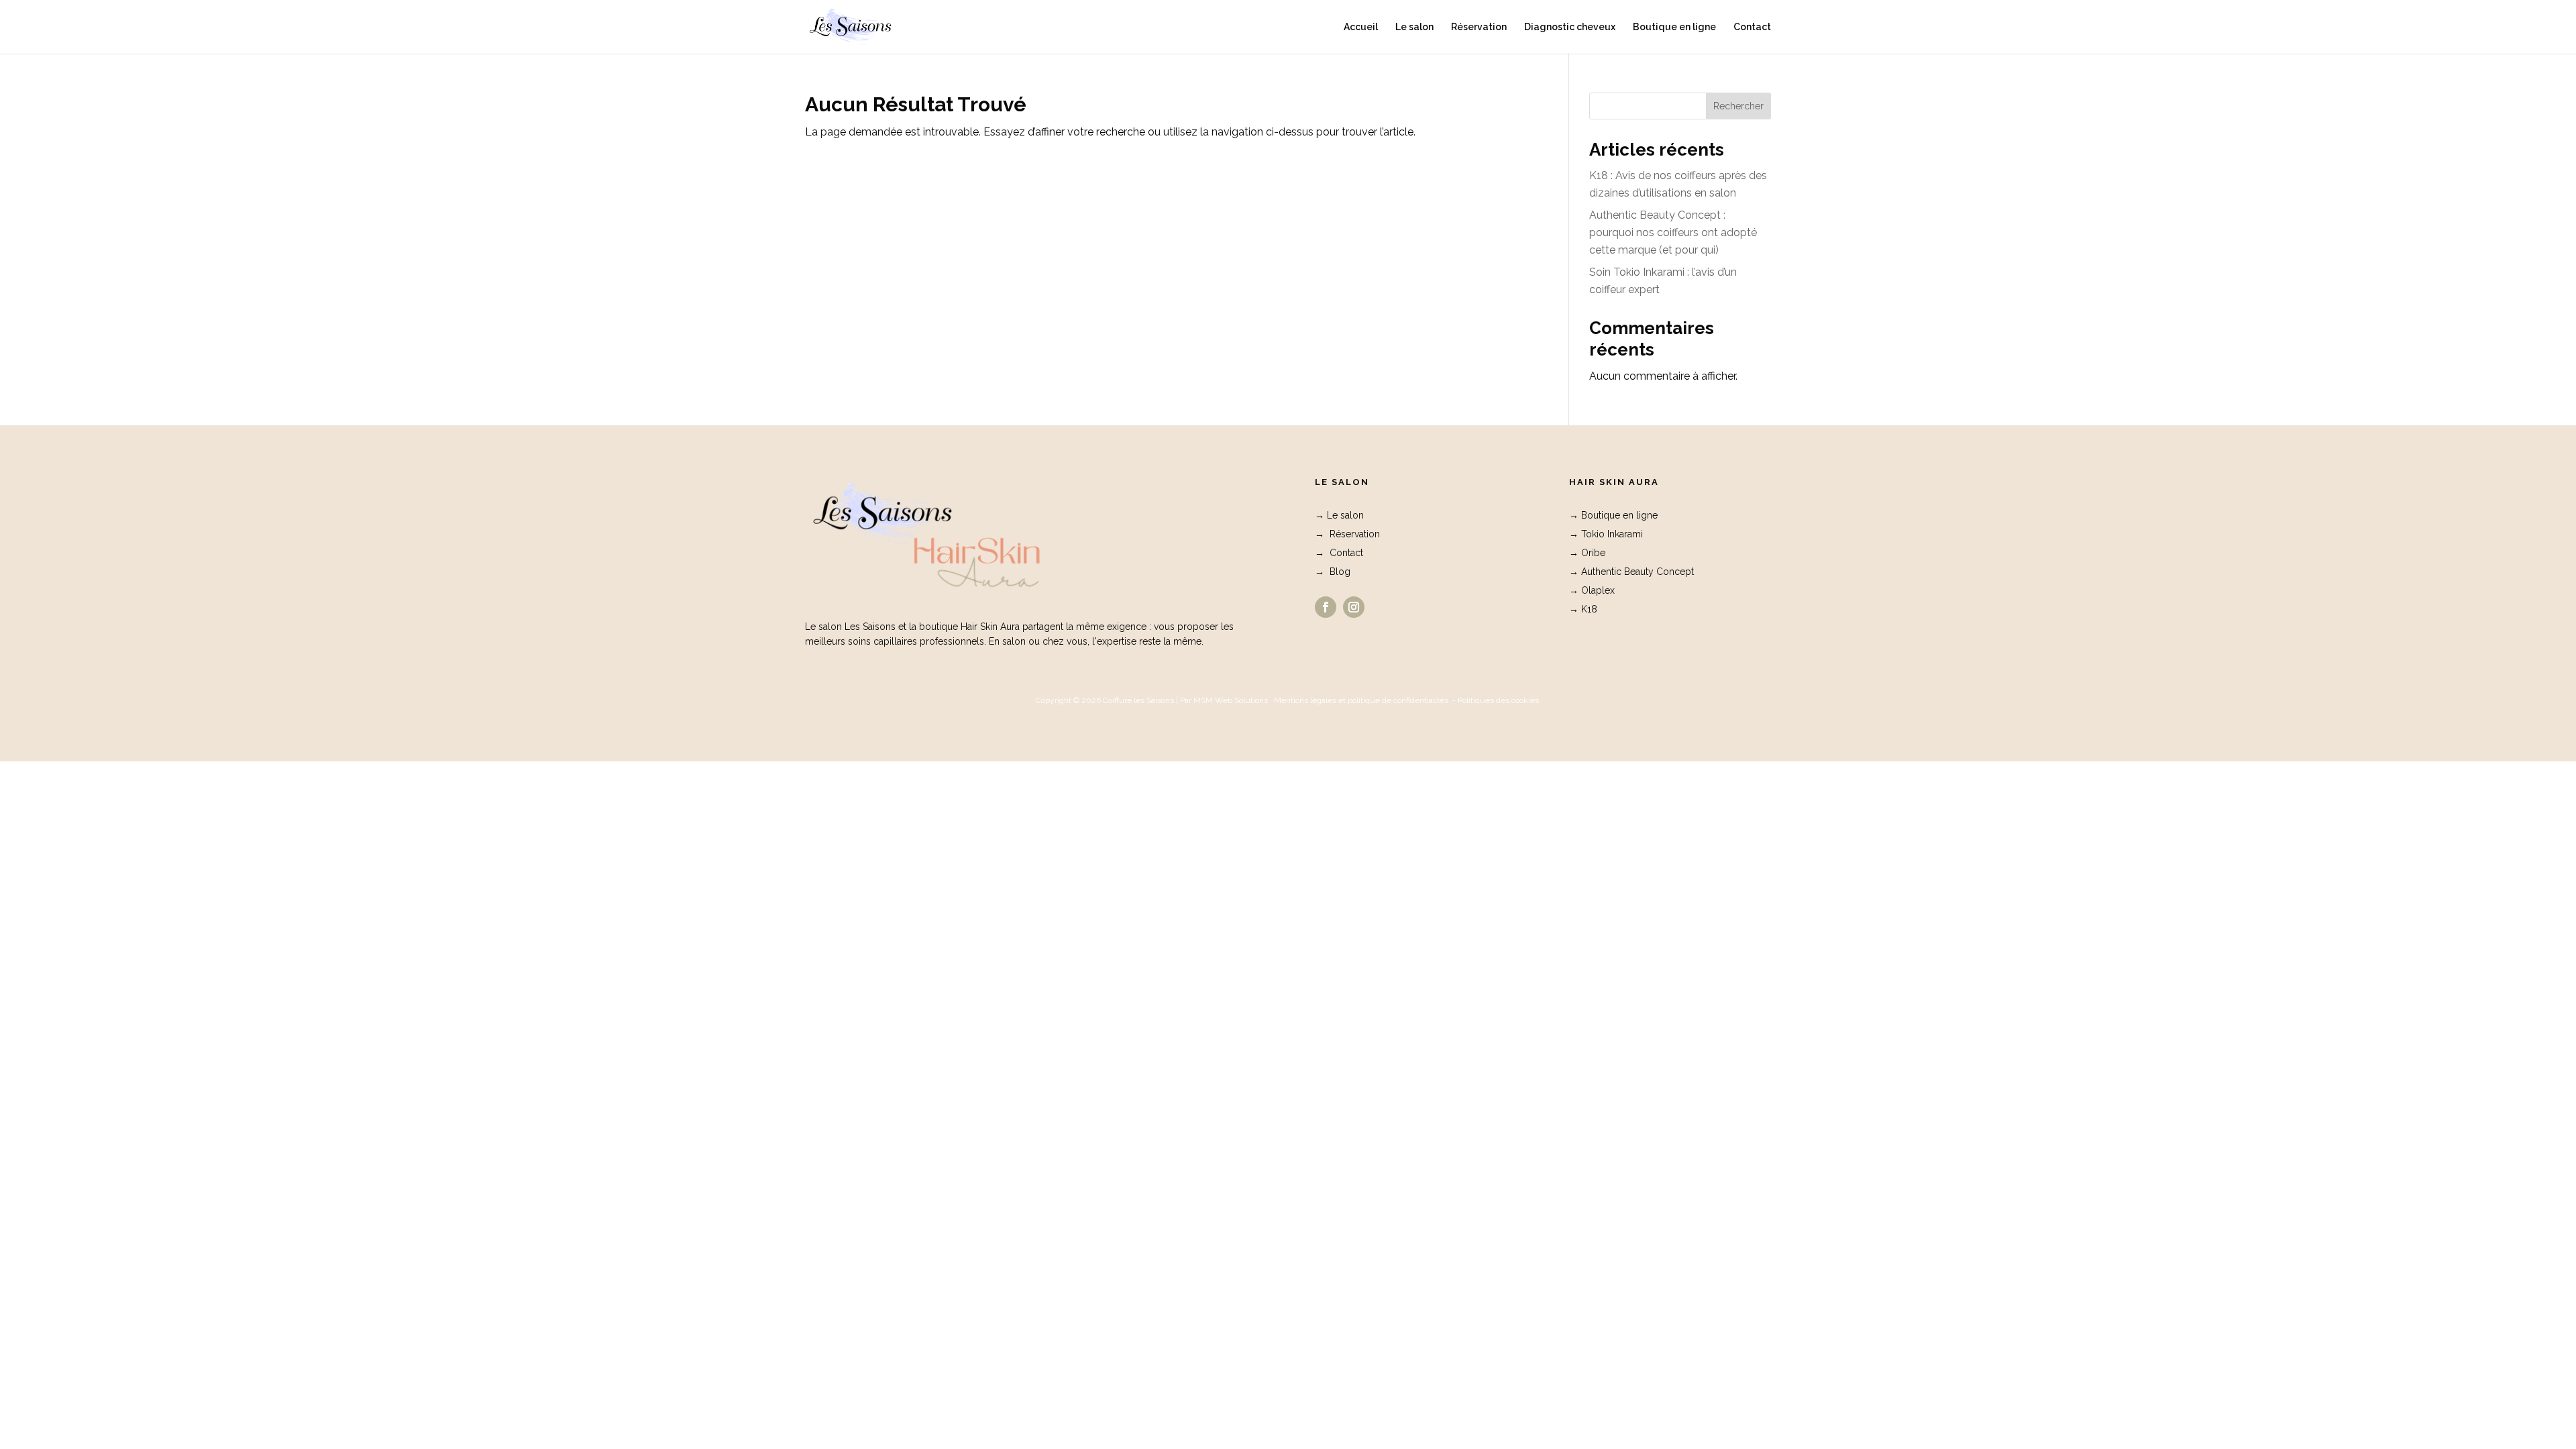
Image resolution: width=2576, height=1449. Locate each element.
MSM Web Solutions (1231, 700)
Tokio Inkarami (1612, 534)
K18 (1589, 609)
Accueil (1361, 27)
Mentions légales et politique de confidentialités (1361, 700)
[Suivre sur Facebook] (1326, 607)
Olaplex (1598, 590)
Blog (1340, 572)
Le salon (1414, 27)
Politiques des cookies (1498, 700)
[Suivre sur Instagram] (1354, 607)
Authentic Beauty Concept (1638, 572)
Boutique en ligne (1674, 27)
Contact (1752, 27)
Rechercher (1738, 106)
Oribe (1593, 553)
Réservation (1479, 27)
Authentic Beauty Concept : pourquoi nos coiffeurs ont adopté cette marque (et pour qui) (1673, 232)
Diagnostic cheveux (1570, 27)
